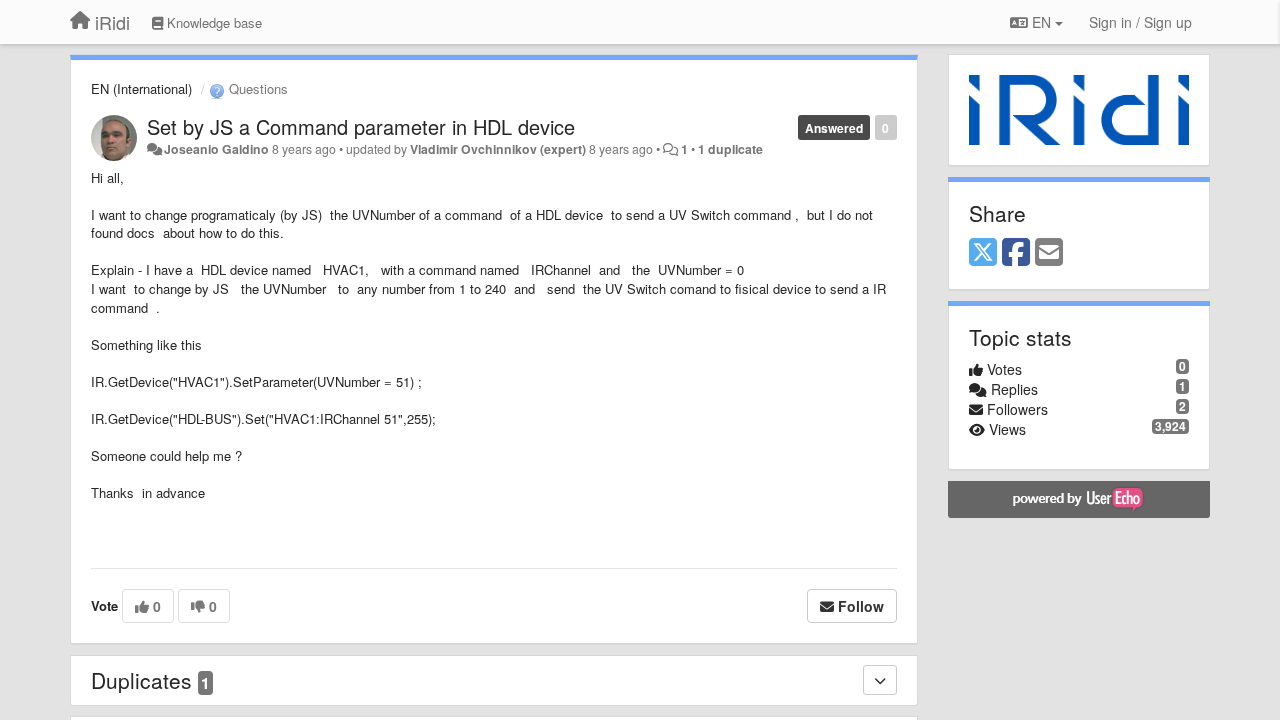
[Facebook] (1016, 253)
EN (1041, 22)
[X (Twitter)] (983, 253)
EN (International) (141, 88)
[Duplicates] (880, 680)
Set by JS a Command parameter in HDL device (361, 126)
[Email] (1049, 253)
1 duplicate (730, 149)
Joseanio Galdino (216, 149)
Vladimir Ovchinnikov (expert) (498, 149)
